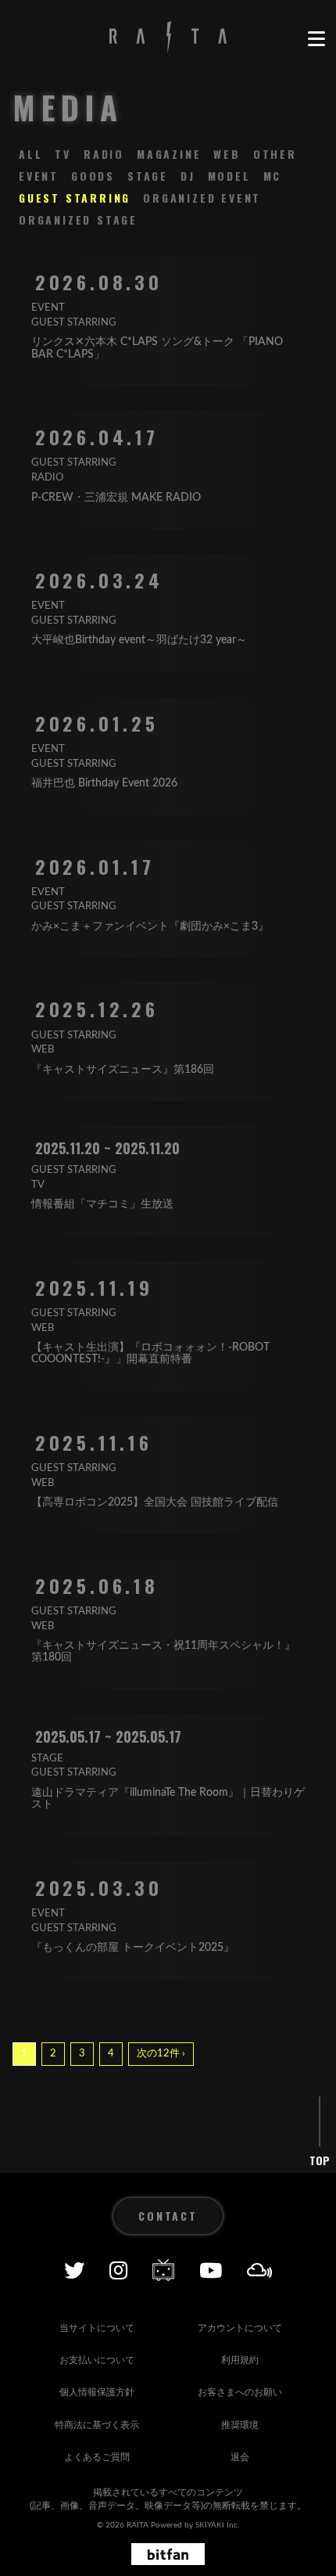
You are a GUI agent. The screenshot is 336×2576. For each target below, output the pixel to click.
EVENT (39, 176)
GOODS (93, 176)
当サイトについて (97, 2328)
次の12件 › (161, 2054)
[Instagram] (118, 2270)
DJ (188, 176)
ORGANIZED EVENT (202, 198)
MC (273, 176)
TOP (320, 2160)
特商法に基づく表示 (97, 2425)
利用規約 (240, 2360)
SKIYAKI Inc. (217, 2525)
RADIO (104, 154)
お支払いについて (97, 2360)
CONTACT (168, 2216)
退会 (240, 2457)
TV (63, 154)
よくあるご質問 (97, 2457)
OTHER (275, 154)
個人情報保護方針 (97, 2392)
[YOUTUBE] (211, 2270)
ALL (30, 154)
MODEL (229, 176)
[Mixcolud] (260, 2270)
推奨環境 (240, 2425)
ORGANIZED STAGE (78, 219)
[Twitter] (74, 2270)
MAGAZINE (169, 154)
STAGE (148, 176)
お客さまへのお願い (240, 2392)
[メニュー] (316, 39)
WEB (227, 154)
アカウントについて (240, 2328)
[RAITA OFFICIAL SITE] (168, 39)
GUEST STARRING (75, 198)
